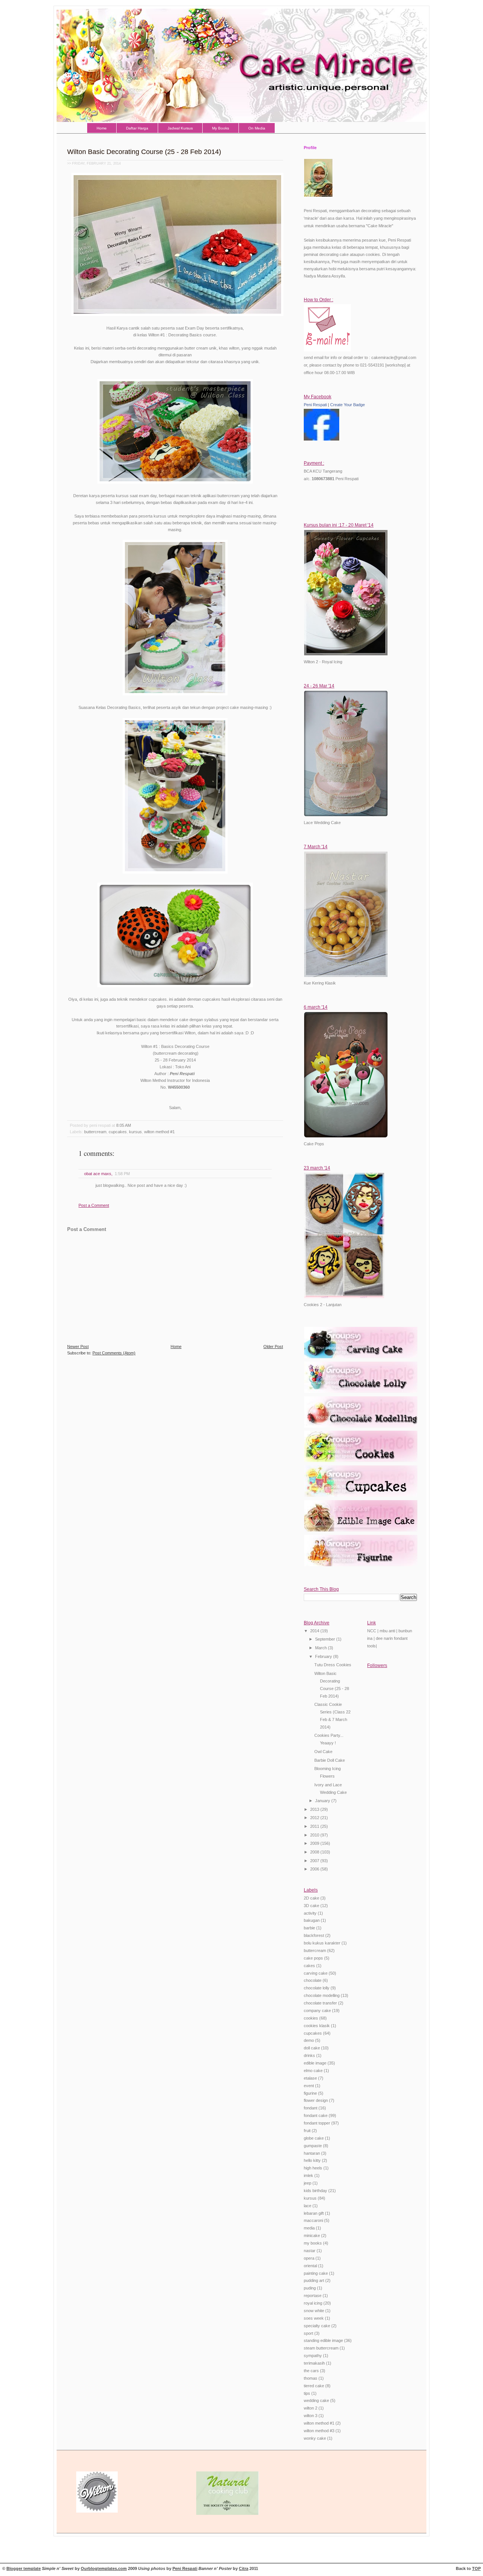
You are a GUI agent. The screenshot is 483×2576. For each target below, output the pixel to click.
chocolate (313, 1980)
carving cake (316, 1973)
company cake (317, 2011)
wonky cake (315, 2438)
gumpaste (313, 2146)
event (309, 2086)
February (324, 1656)
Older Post (273, 1347)
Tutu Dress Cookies (333, 1665)
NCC (372, 1631)
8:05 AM (124, 1125)
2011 (315, 1826)
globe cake (314, 2138)
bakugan (312, 1920)
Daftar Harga (137, 128)
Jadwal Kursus (180, 128)
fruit (307, 2131)
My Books (221, 128)
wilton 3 (311, 2416)
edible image (315, 2063)
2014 (315, 1631)
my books (313, 2243)
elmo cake (313, 2071)
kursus (135, 1132)
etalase (310, 2078)
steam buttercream (321, 2348)
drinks (309, 2055)
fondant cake (316, 2115)
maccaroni (313, 2220)
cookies (311, 2018)
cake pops (313, 1958)
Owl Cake (323, 1752)
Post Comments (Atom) (114, 1353)
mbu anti (387, 1631)
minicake (312, 2236)
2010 (315, 1835)
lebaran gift (314, 2213)
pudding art (314, 2280)
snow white (314, 2311)
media (309, 2228)
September (326, 1639)
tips (307, 2393)
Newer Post (78, 1347)
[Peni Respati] (321, 439)
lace (308, 2206)
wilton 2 (311, 2408)
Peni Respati (315, 405)
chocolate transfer (320, 2003)
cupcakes (118, 1132)
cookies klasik (317, 2026)
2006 (315, 1869)
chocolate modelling (322, 1995)
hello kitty (312, 2160)
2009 (315, 1843)
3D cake (311, 1906)
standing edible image (323, 2340)
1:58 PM (122, 1174)
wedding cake (316, 2400)
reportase (313, 2296)
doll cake (312, 2048)
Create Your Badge (348, 405)
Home (102, 128)
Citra (244, 2568)
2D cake (311, 1898)
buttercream (95, 1132)
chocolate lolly (317, 1988)
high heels (313, 2168)
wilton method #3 (319, 2431)
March (321, 1648)
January (323, 1801)
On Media (257, 128)
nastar (310, 2251)
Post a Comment (94, 1205)
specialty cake (317, 2326)
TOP (476, 2568)
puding (310, 2288)
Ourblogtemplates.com (104, 2568)
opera (309, 2258)
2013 (315, 1809)
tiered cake (314, 2386)
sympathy (313, 2356)
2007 (315, 1861)
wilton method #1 (159, 1132)
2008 (315, 1852)
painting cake (316, 2273)
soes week (314, 2318)
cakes (309, 1966)
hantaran (312, 2153)
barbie (309, 1928)
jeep (308, 2183)
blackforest (314, 1935)
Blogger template (24, 2568)
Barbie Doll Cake (330, 1760)
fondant (311, 2108)
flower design (316, 2100)
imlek (308, 2175)
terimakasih (314, 2363)
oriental (310, 2266)
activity (310, 1913)
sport (308, 2333)
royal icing (313, 2303)
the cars (311, 2371)
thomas (311, 2378)
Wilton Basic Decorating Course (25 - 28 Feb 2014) (144, 152)
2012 (315, 1818)
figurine (310, 2093)
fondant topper (317, 2123)
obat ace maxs (98, 1174)
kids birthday (315, 2191)
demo (309, 2040)
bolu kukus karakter (322, 1943)
